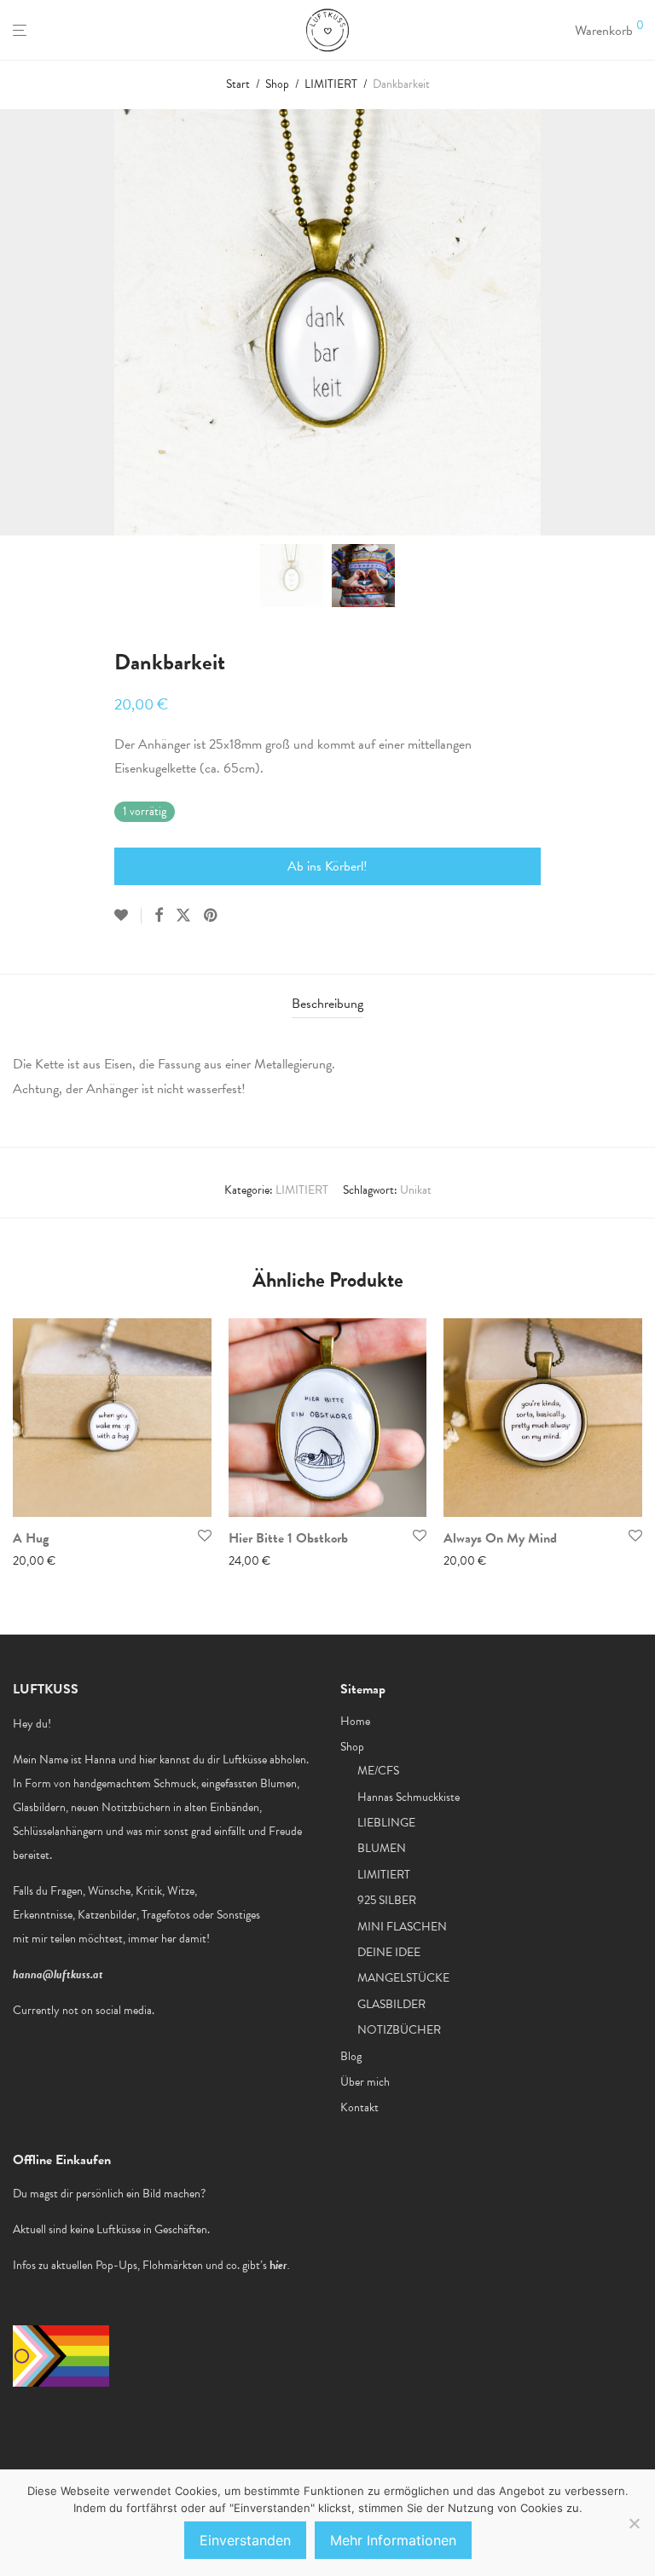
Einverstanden (245, 2540)
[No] (634, 2523)
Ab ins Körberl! (327, 866)
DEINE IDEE (389, 1952)
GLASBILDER (391, 2004)
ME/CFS (378, 1771)
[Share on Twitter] (183, 916)
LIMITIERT (331, 84)
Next (639, 322)
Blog (351, 2056)
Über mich (365, 2082)
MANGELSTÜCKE (403, 1978)
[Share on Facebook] (159, 916)
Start (238, 84)
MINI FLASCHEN (402, 1927)
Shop (277, 84)
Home (355, 1721)
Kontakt (359, 2107)
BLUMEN (382, 1848)
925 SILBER (387, 1900)
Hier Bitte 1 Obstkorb (288, 1538)
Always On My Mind (500, 1538)
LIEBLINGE (386, 1823)
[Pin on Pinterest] (212, 916)
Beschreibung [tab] (327, 1004)
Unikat (416, 1190)
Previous (16, 322)
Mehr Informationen (393, 2540)
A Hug (31, 1538)
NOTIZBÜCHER (399, 2030)
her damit (184, 1939)
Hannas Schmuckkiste (409, 1797)
